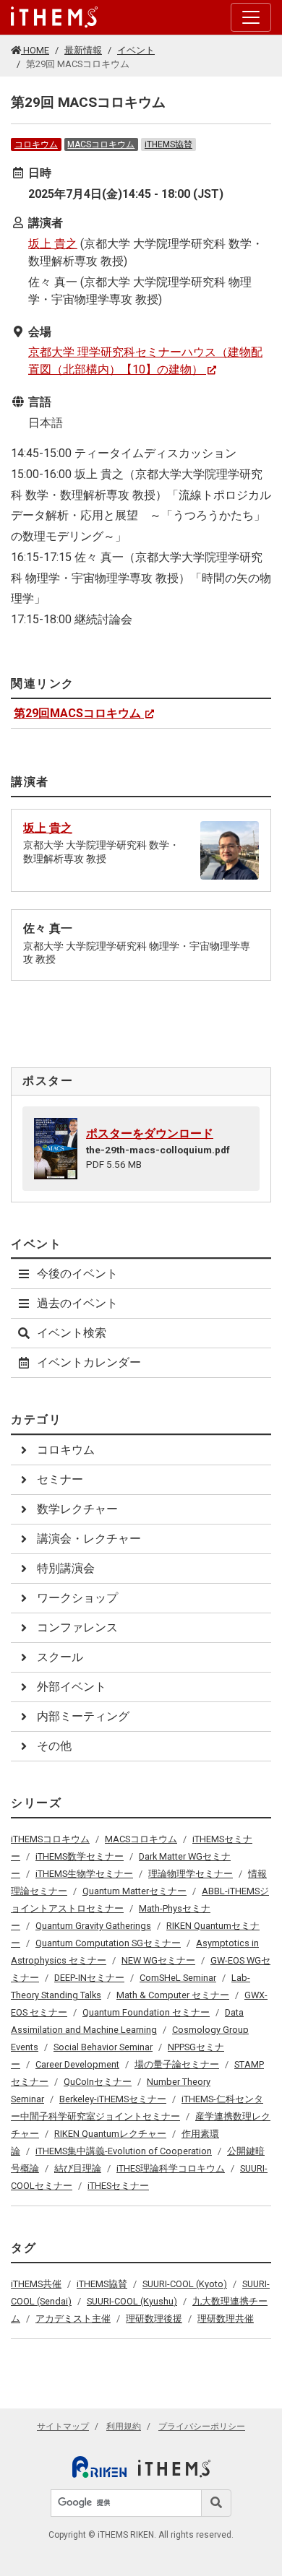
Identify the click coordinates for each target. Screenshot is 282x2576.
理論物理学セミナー (191, 1874)
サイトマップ (63, 2427)
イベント (136, 50)
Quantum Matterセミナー (134, 1891)
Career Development (77, 2064)
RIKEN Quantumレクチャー (110, 2134)
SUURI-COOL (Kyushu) (132, 2301)
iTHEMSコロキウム (50, 1839)
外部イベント (72, 1687)
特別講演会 (66, 1568)
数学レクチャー (77, 1509)
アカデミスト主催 (73, 2319)
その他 (54, 1746)
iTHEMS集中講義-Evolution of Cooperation (124, 2151)
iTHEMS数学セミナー (80, 1856)
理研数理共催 (226, 2319)
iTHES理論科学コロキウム (171, 2168)
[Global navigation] (54, 17)
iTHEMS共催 (36, 2284)
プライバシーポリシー (202, 2427)
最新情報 (83, 50)
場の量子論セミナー (177, 2064)
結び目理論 (78, 2168)
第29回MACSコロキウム (77, 713)
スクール (60, 1657)
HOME (35, 50)
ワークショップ (77, 1598)
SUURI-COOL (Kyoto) (185, 2284)
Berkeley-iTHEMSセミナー (113, 2099)
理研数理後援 (154, 2319)
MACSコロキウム (101, 144)
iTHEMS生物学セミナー (84, 1874)
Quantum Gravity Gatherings (93, 1926)
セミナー (60, 1479)
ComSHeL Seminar (178, 1978)
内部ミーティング (83, 1716)
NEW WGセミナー (158, 1960)
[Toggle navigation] (251, 17)
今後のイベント (77, 1274)
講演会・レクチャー (89, 1539)
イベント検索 (72, 1333)
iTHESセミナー (118, 2186)
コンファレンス (77, 1627)
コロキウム (36, 144)
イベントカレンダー (89, 1362)
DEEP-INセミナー (89, 1978)
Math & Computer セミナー (173, 1995)
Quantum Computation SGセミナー (108, 1943)
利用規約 (124, 2427)
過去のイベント (77, 1303)
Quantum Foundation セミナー (146, 2012)
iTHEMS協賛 (168, 144)
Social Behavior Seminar (103, 2047)
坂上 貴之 (53, 244)
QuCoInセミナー (98, 2082)
